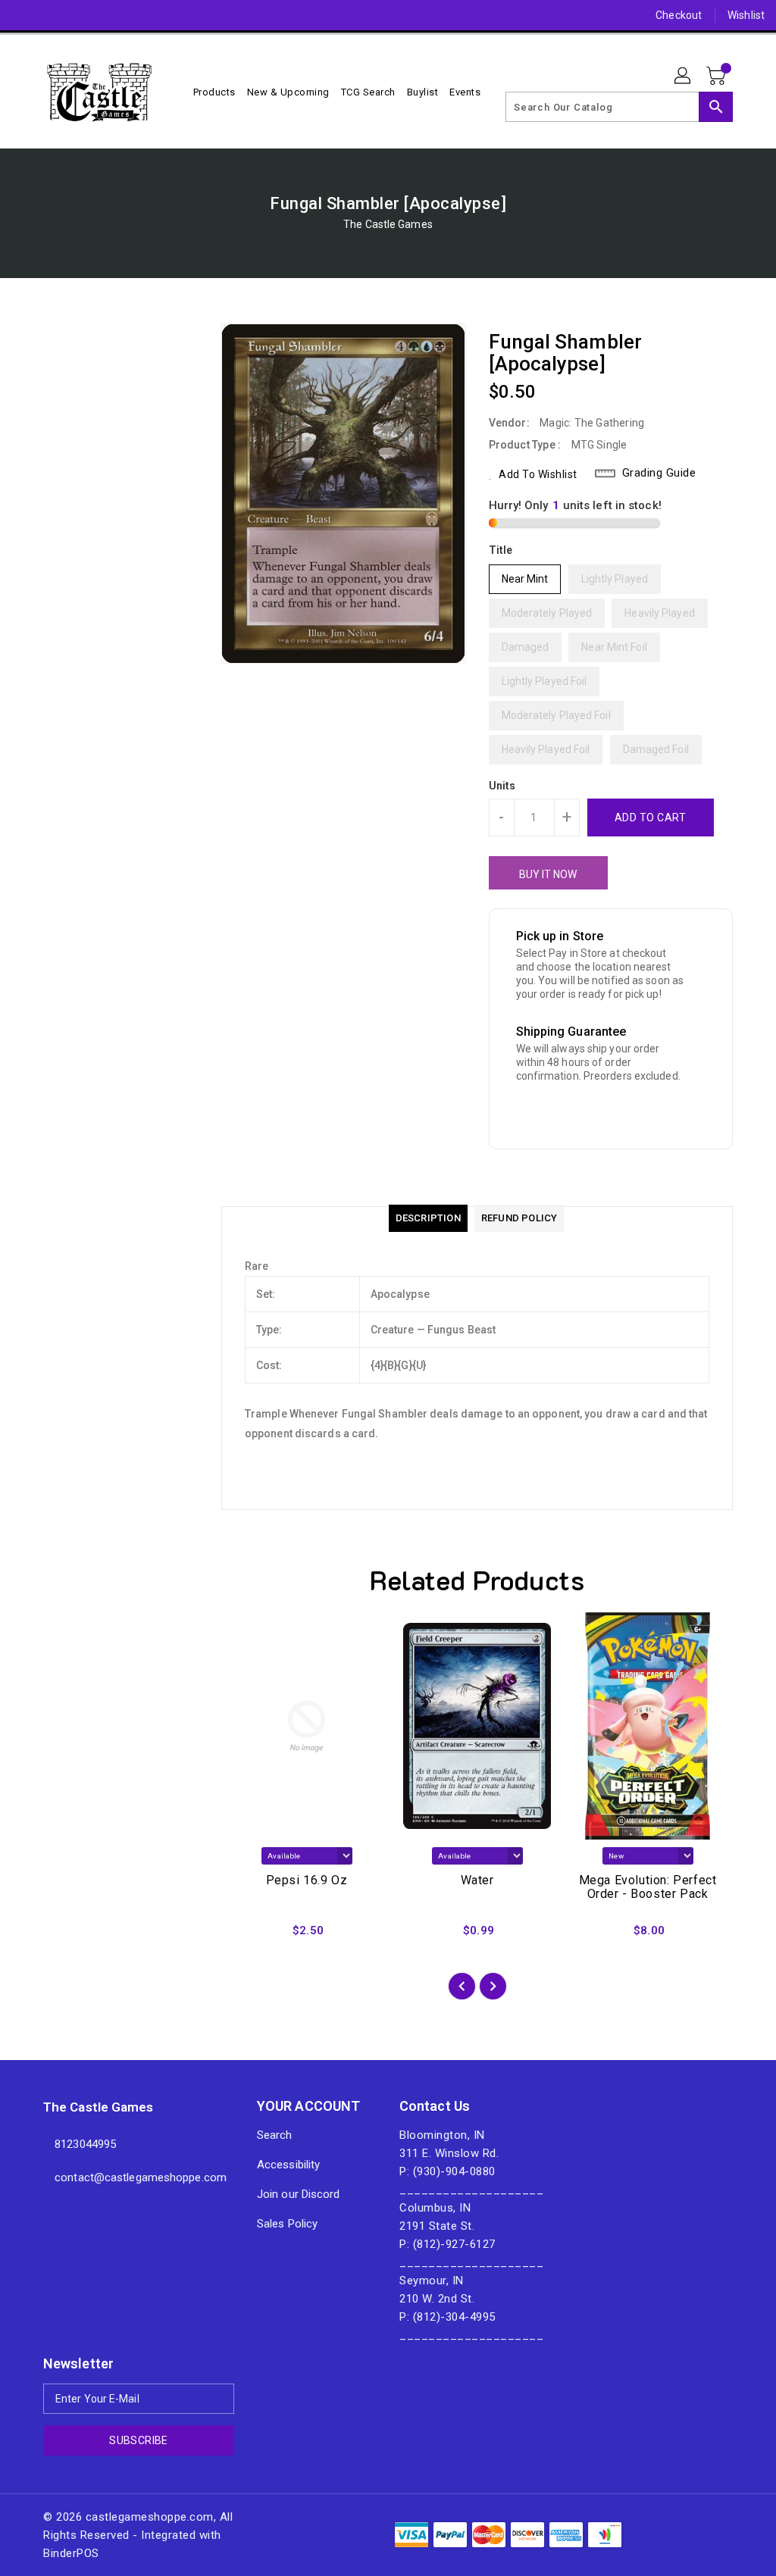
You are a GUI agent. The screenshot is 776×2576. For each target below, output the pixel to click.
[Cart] (718, 77)
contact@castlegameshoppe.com (121, 2177)
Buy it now (548, 874)
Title (501, 550)
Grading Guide (659, 473)
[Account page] (684, 77)
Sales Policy (287, 2224)
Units (502, 786)
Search (275, 2135)
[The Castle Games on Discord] (23, 15)
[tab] (428, 1218)
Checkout (679, 15)
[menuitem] (214, 92)
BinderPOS (71, 2553)
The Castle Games (388, 224)
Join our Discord (299, 2194)
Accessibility (288, 2165)
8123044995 (85, 2144)
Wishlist (746, 15)
